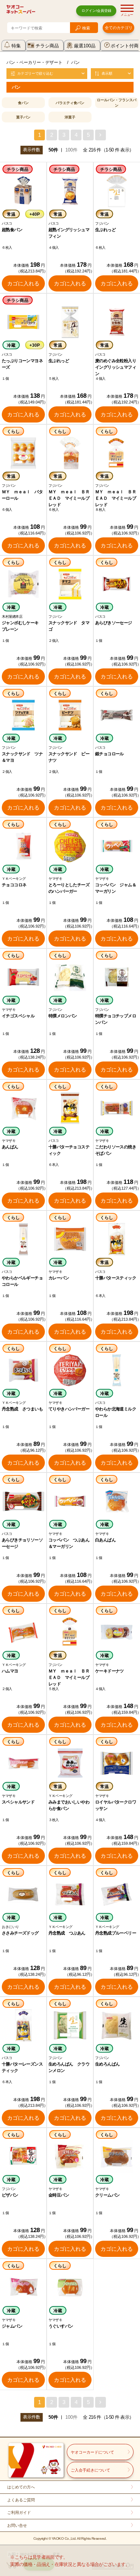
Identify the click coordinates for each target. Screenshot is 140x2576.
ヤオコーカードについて (92, 2452)
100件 (71, 150)
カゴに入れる (23, 283)
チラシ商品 (47, 46)
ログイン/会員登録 (96, 11)
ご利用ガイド (19, 2512)
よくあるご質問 (21, 2500)
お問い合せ (17, 2525)
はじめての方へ (21, 2487)
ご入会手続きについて (90, 2470)
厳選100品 (85, 46)
